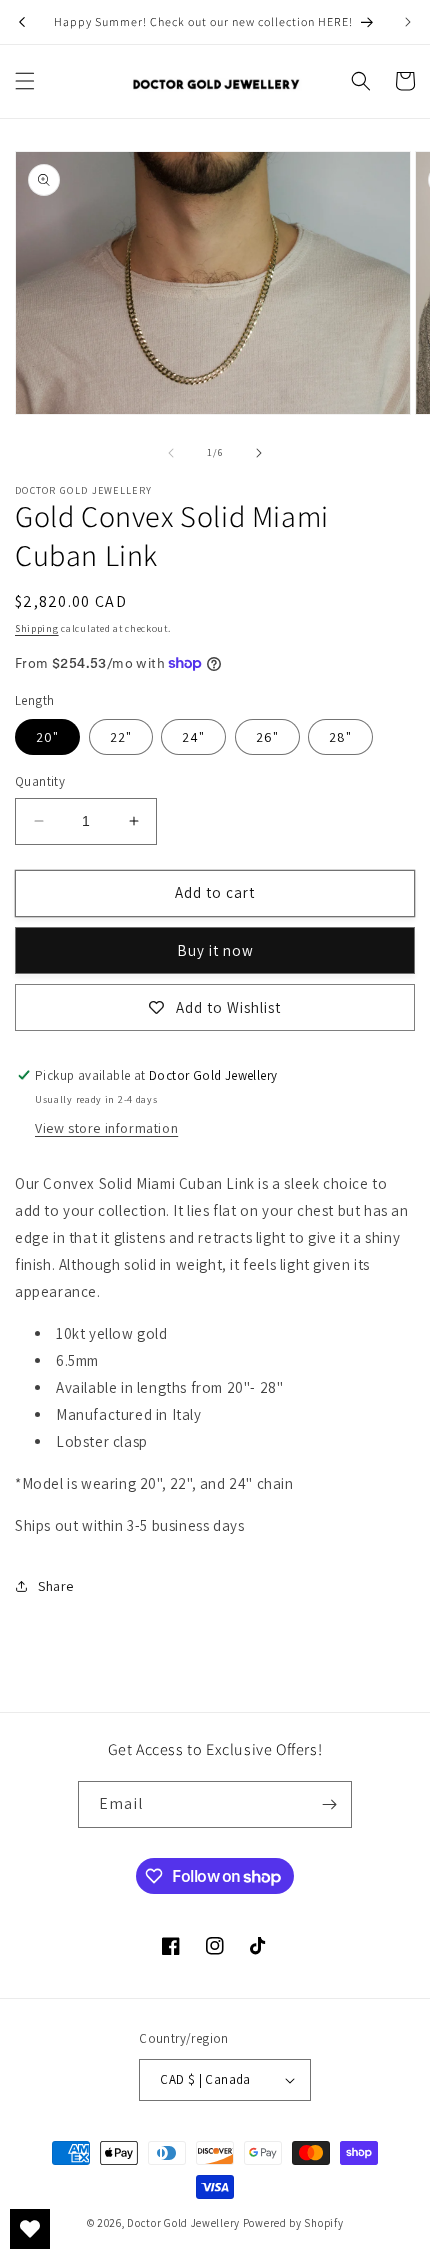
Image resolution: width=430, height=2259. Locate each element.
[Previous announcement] (22, 22)
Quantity (40, 781)
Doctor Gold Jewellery (184, 2223)
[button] (25, 81)
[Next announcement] (408, 22)
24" (193, 737)
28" (340, 737)
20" (47, 737)
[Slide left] (171, 453)
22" (121, 737)
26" (267, 737)
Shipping (37, 628)
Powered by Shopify (293, 2223)
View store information (106, 1128)
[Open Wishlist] (30, 2229)
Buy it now (215, 950)
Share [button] (56, 1586)
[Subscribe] (329, 1804)
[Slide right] (259, 453)
